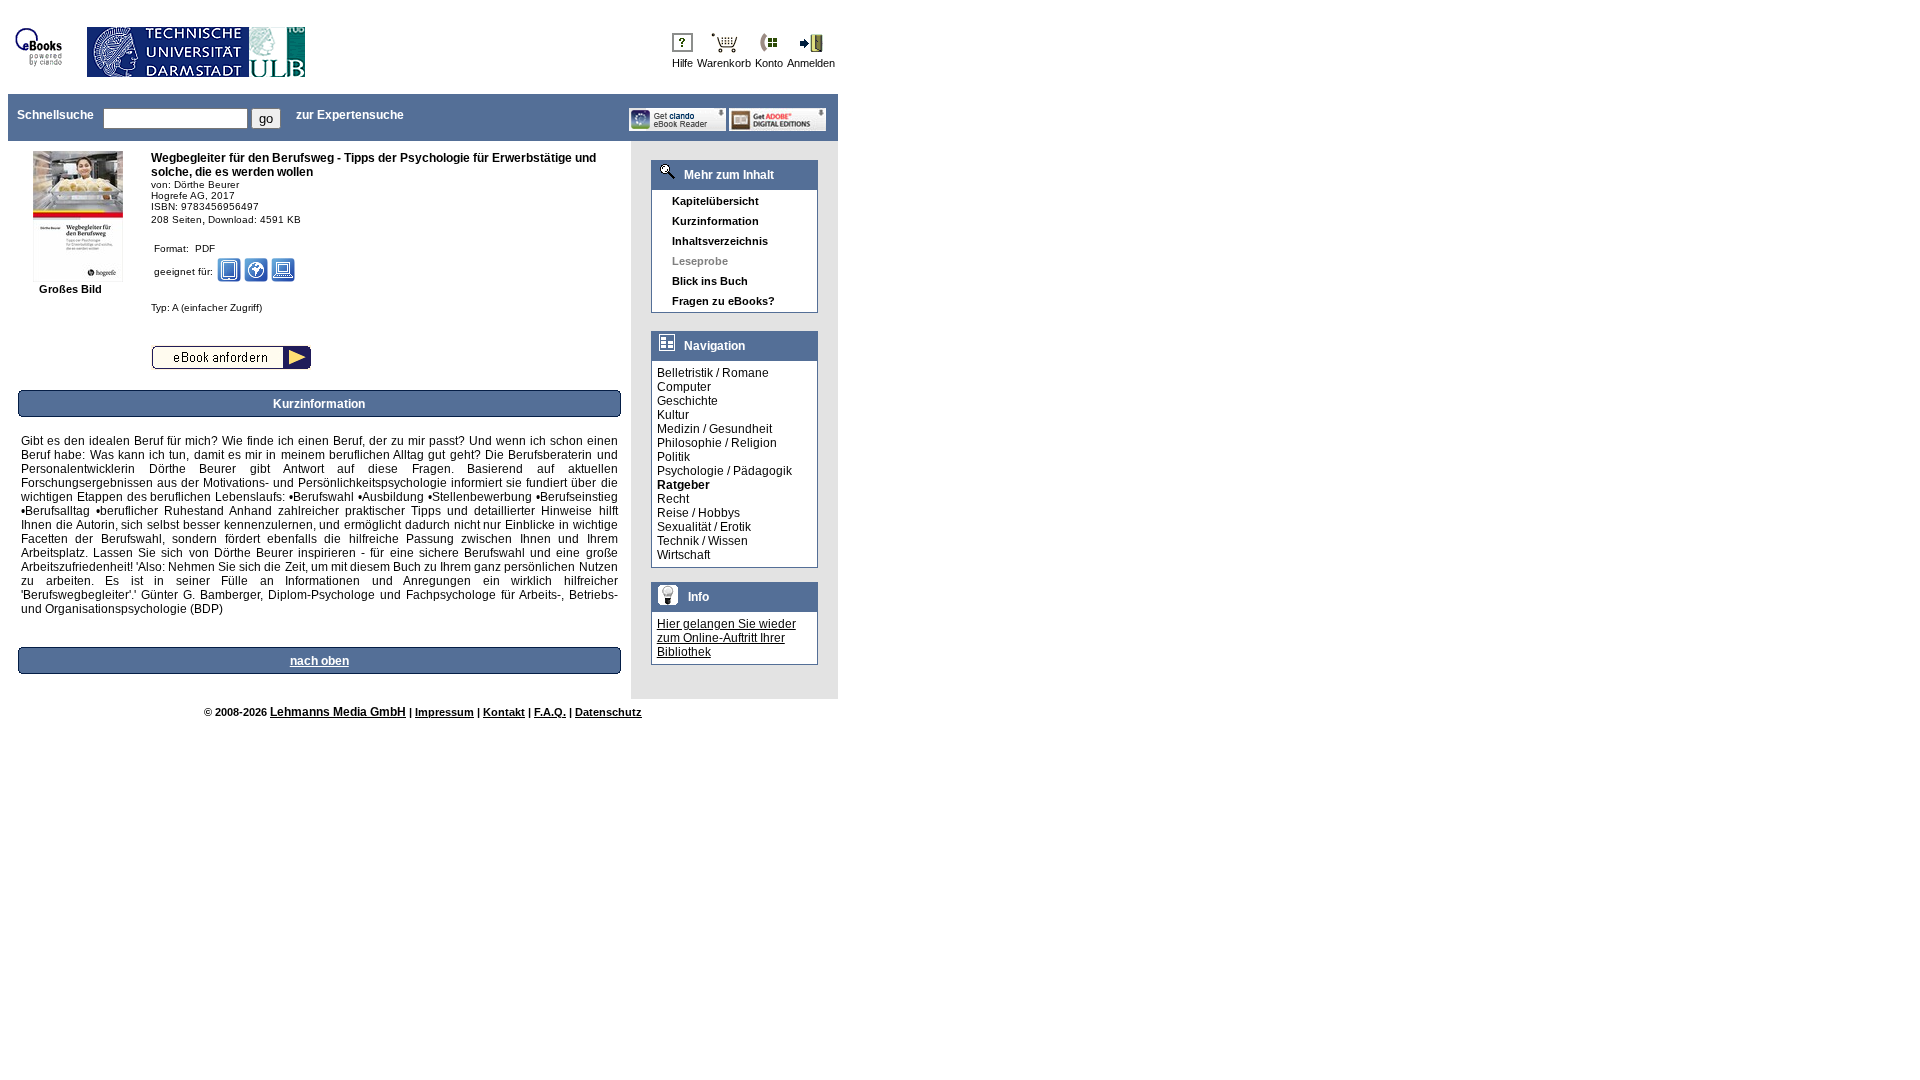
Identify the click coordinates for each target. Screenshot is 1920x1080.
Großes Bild (70, 289)
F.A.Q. (550, 712)
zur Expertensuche (350, 115)
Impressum (444, 712)
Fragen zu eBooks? (723, 301)
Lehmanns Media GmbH (338, 712)
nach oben (319, 661)
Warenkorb (724, 63)
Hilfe (682, 63)
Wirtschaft (683, 555)
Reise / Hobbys (698, 513)
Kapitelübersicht (715, 201)
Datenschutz (608, 712)
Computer (684, 387)
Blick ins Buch (710, 281)
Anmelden (811, 63)
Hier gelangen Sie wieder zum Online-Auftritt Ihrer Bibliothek (726, 638)
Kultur (673, 415)
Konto (769, 63)
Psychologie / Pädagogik (724, 471)
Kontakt (504, 712)
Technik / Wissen (702, 541)
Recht (673, 499)
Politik (673, 457)
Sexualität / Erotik (704, 527)
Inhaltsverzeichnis (720, 241)
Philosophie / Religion (717, 443)
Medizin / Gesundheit (714, 429)
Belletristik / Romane (713, 373)
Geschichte (687, 401)
